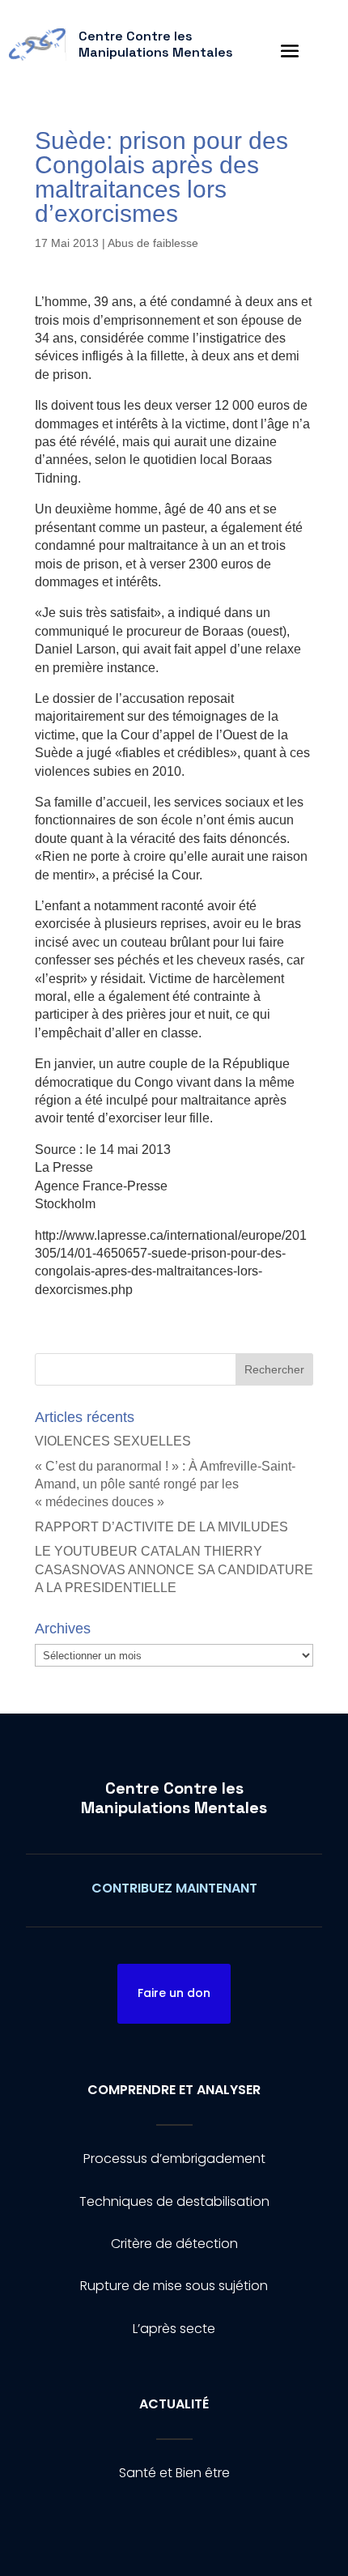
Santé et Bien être (174, 2473)
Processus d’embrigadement (174, 2159)
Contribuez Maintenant (174, 1888)
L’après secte (174, 2329)
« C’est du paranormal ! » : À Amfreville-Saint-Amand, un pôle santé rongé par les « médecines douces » (165, 1484)
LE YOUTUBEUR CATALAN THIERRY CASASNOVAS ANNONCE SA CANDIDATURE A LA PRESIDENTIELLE (174, 1569)
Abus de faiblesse (153, 243)
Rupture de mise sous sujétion (174, 2286)
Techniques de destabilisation (174, 2201)
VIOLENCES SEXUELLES (113, 1441)
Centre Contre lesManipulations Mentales (174, 1798)
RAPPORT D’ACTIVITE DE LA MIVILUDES (161, 1527)
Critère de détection (174, 2244)
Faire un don (174, 1993)
